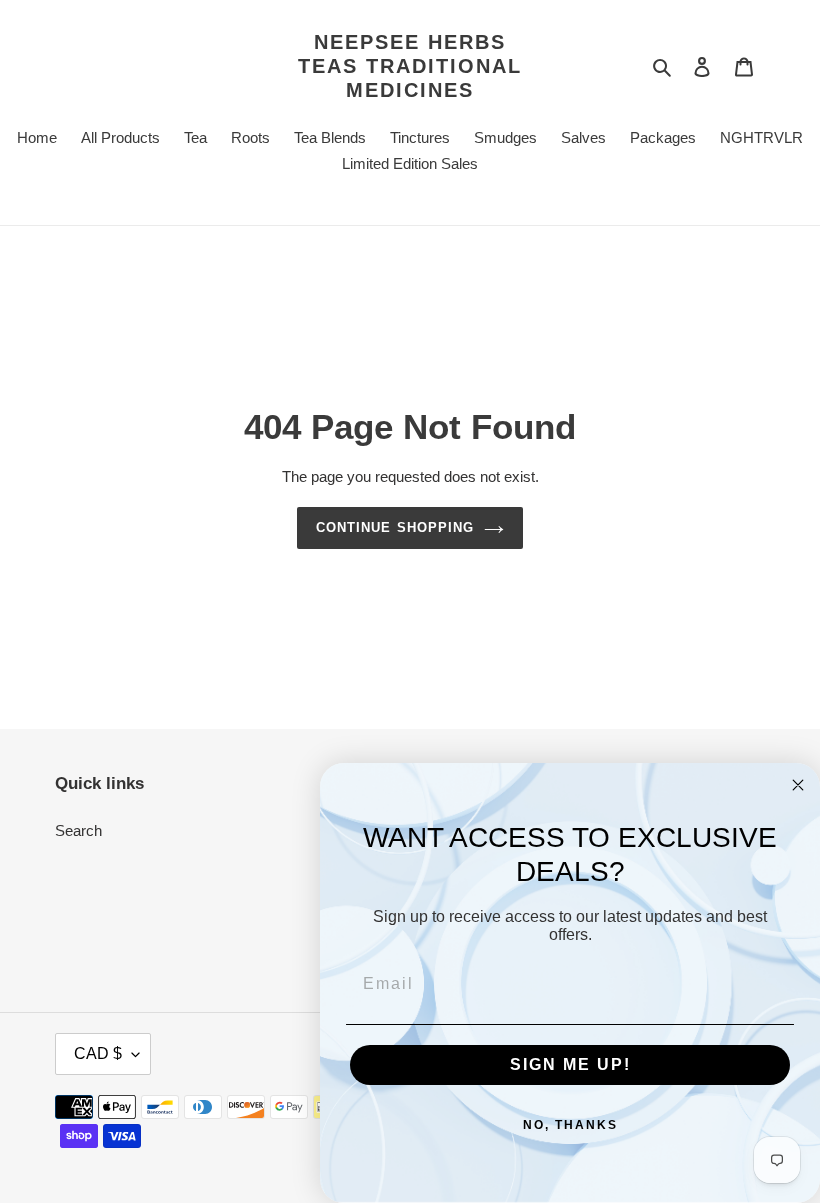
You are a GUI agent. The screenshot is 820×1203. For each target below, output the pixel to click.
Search (78, 830)
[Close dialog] (798, 785)
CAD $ (98, 1053)
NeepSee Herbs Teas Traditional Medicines (410, 66)
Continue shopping (395, 527)
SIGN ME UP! (570, 1064)
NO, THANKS (570, 1125)
